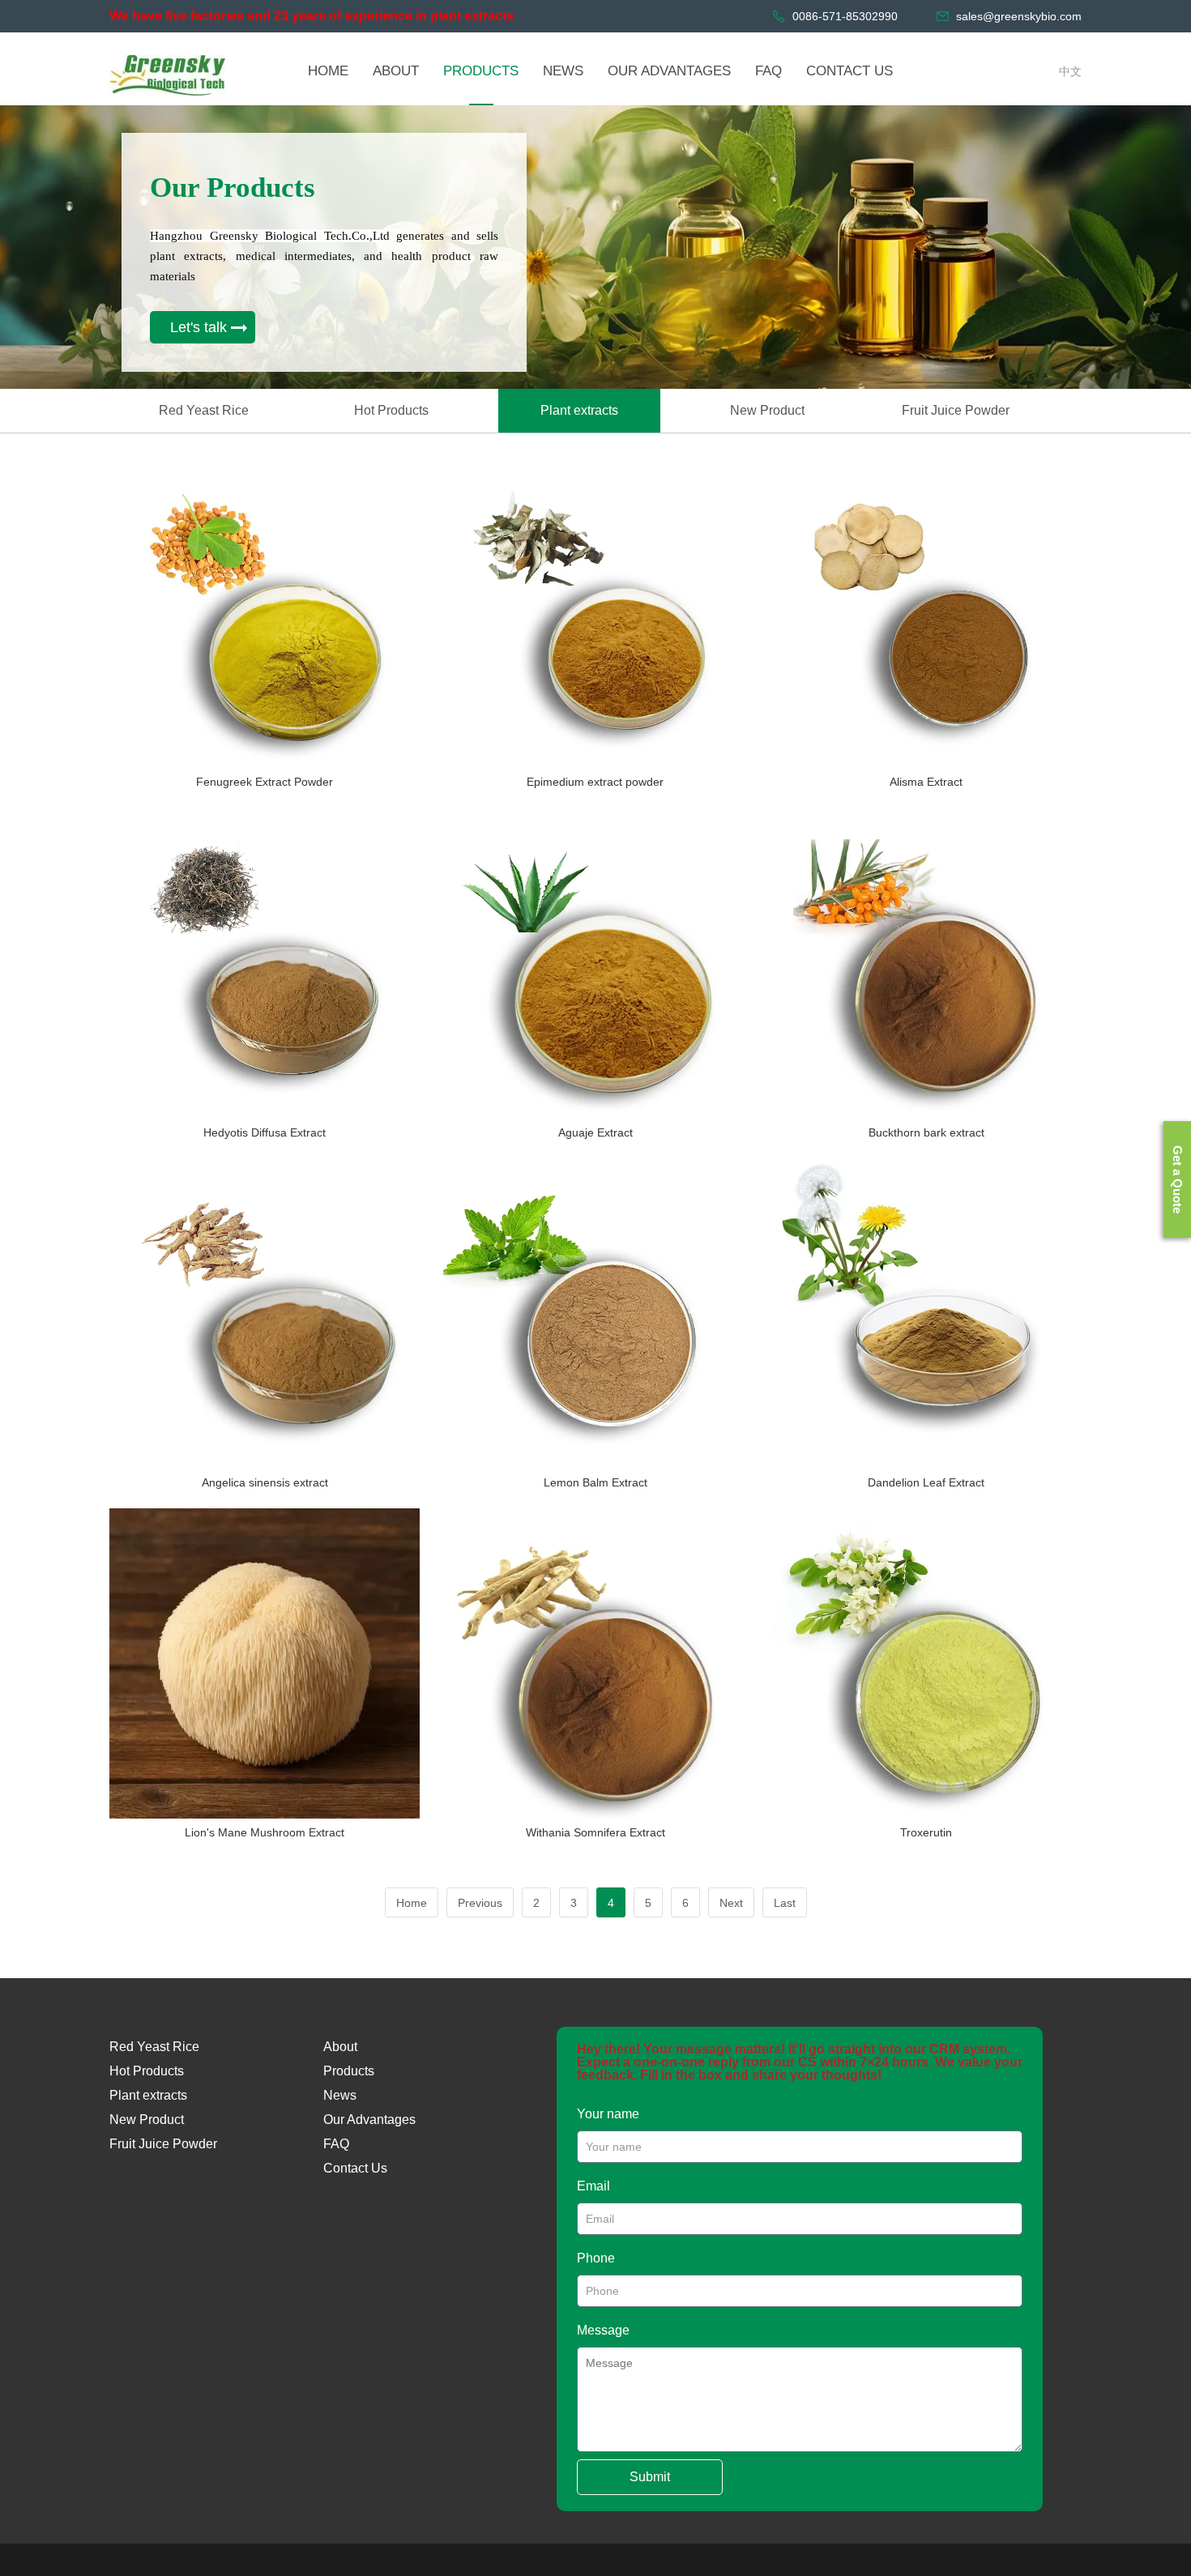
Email (593, 2186)
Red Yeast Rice (204, 410)
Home (412, 1903)
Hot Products (391, 410)
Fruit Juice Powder (956, 410)
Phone (596, 2258)
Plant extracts (579, 410)
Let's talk (198, 327)
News (340, 2095)
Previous (480, 1903)
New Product (767, 410)
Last (785, 1903)
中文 (1070, 71)
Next (731, 1903)
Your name (608, 2114)
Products (349, 2071)
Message (603, 2330)
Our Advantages (369, 2120)
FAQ (336, 2144)
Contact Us (355, 2168)
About (340, 2047)
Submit (650, 2477)
